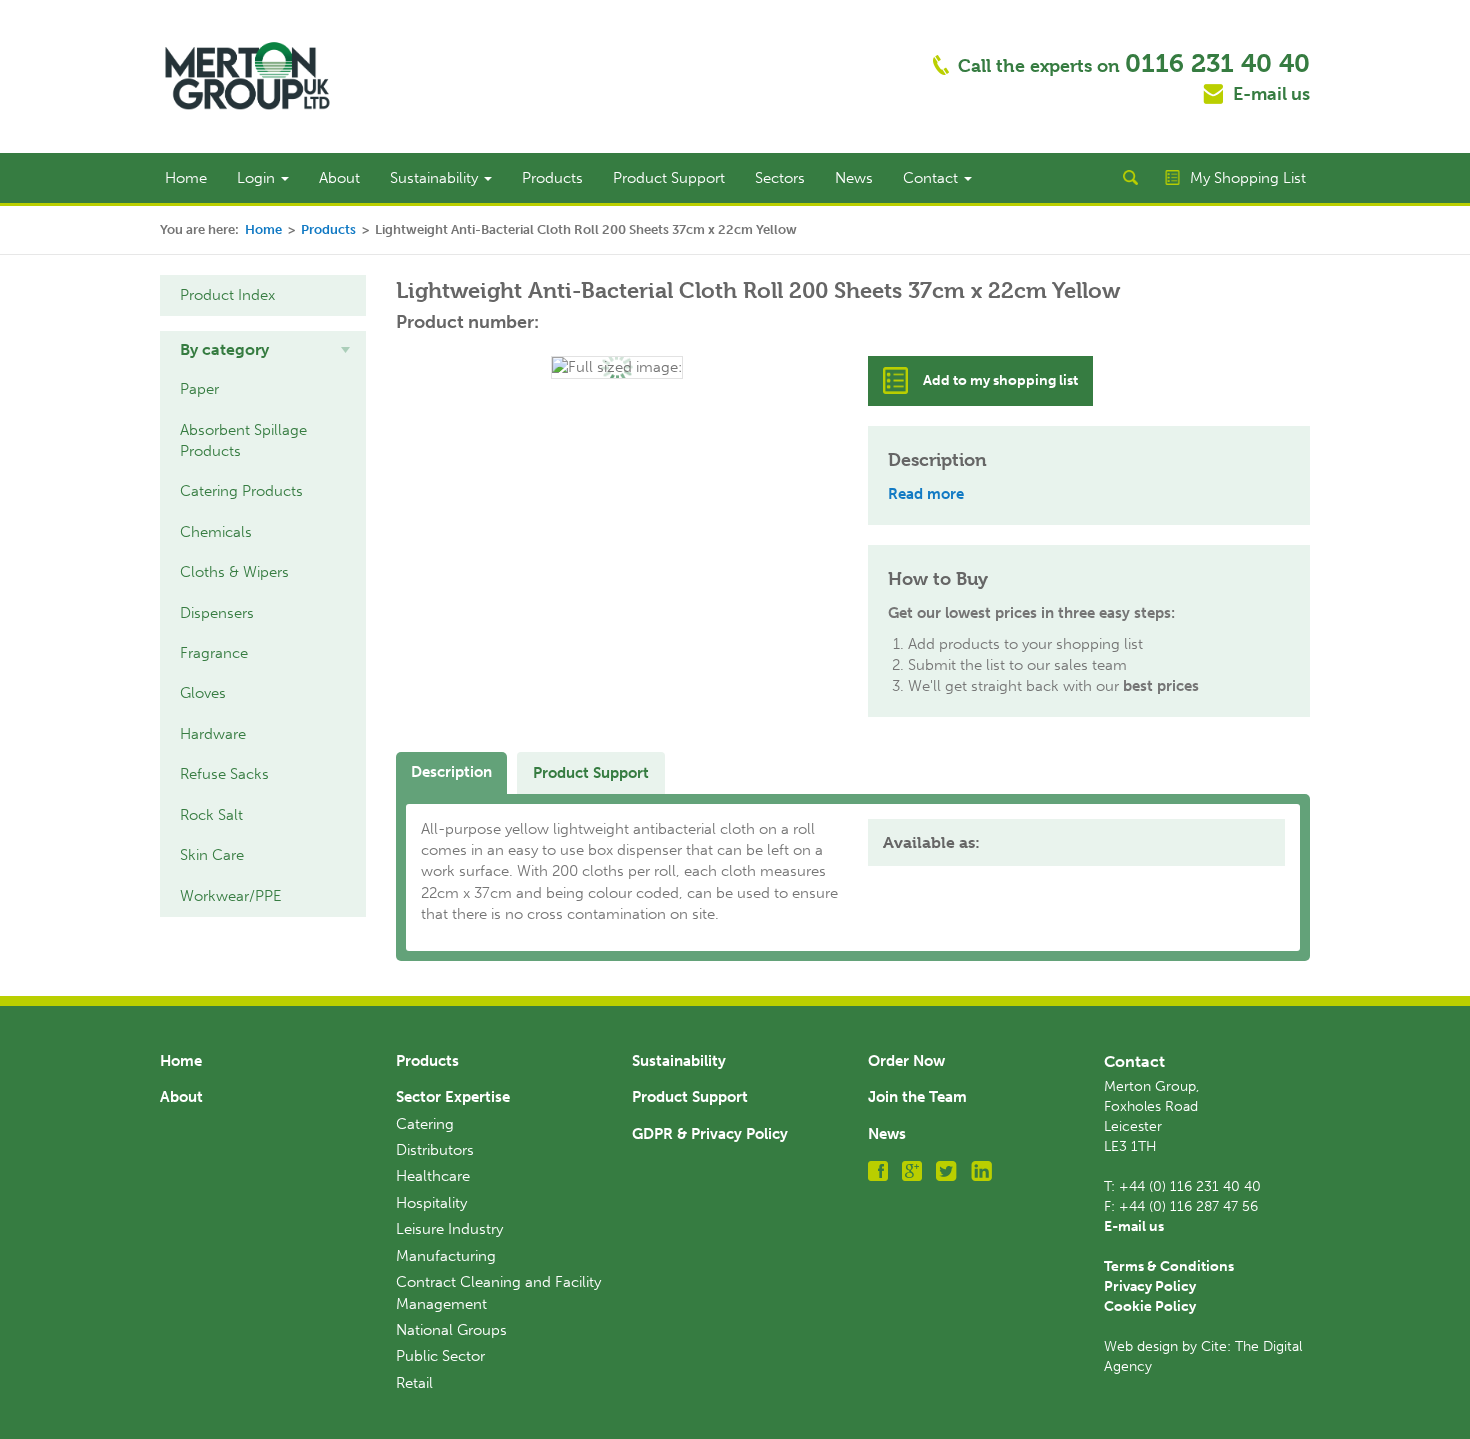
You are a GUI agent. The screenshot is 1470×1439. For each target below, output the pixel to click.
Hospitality (431, 1203)
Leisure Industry (449, 1229)
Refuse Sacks (224, 774)
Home (186, 178)
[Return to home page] (247, 75)
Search (1130, 178)
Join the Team (917, 1097)
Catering (425, 1124)
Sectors (780, 178)
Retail (414, 1383)
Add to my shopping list (1000, 380)
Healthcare (433, 1176)
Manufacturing (446, 1256)
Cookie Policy (1150, 1306)
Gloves (203, 693)
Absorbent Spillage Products (243, 440)
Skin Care (212, 855)
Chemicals (216, 532)
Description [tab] (451, 772)
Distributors (435, 1150)
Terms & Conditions (1169, 1266)
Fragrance (214, 653)
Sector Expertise (453, 1097)
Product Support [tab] (591, 773)
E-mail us (1271, 94)
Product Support (669, 178)
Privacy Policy (1150, 1286)
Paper (199, 389)
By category (224, 349)
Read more (926, 494)
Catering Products (241, 491)
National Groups (451, 1330)
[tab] (263, 350)
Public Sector (440, 1356)
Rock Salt (211, 815)
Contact (932, 178)
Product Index (227, 295)
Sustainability (436, 178)
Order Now (906, 1061)
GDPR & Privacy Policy (710, 1134)
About (339, 178)
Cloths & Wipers (234, 572)
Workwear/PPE (231, 896)
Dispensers (217, 613)
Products (552, 178)
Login (258, 178)
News (854, 178)
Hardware (213, 734)
